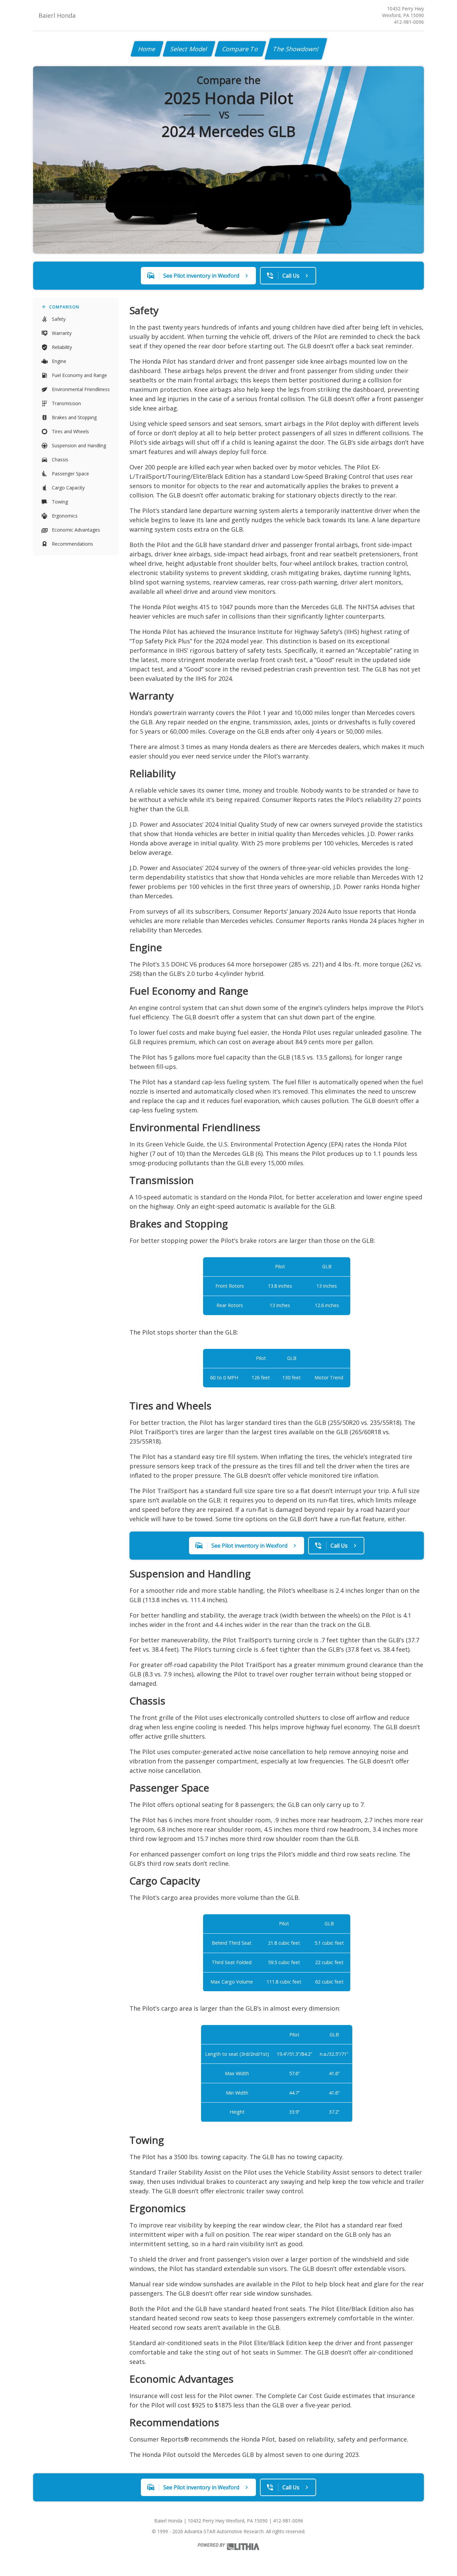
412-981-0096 (409, 22)
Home (147, 49)
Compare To (240, 49)
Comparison (64, 307)
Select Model (189, 49)
